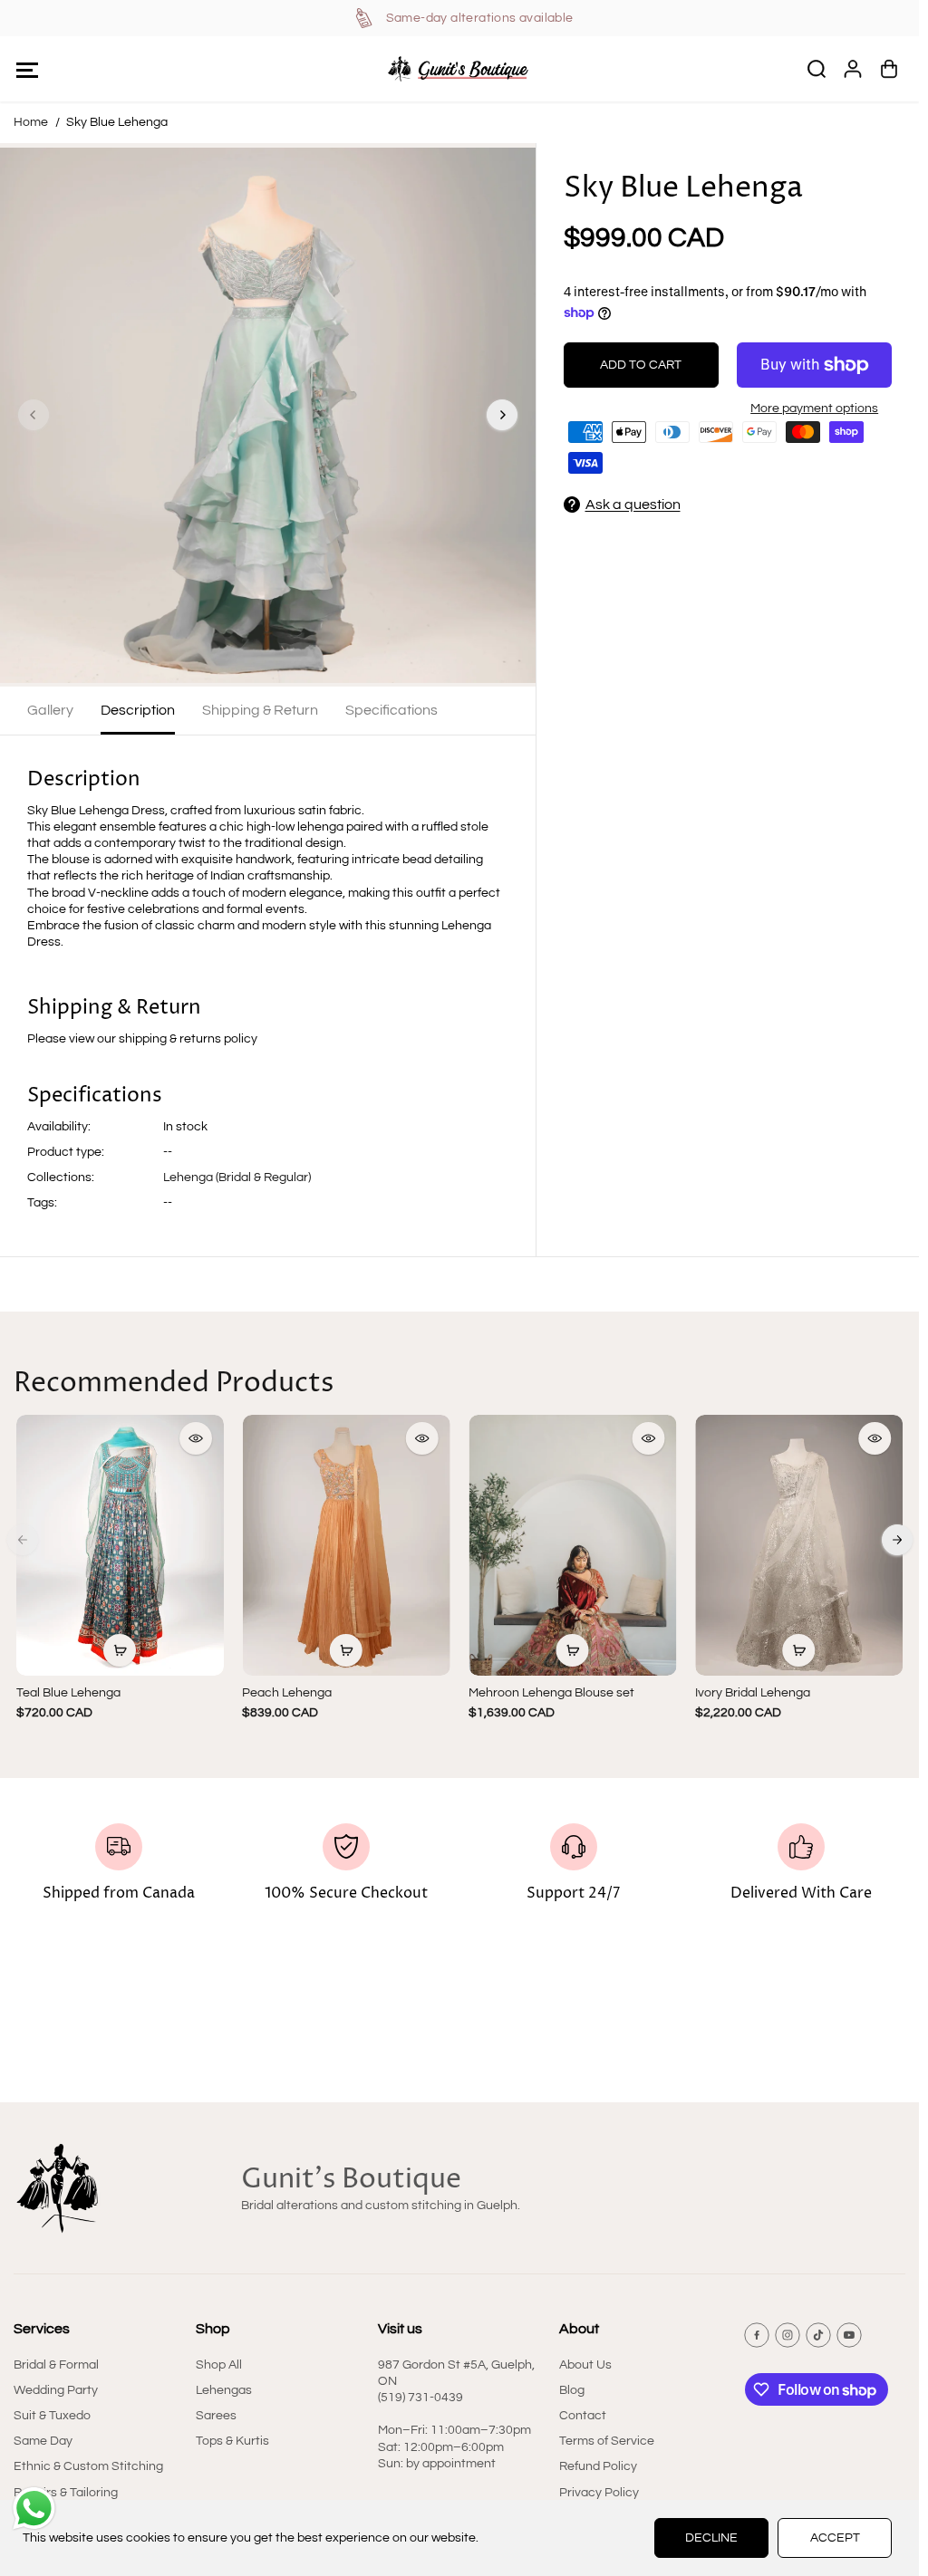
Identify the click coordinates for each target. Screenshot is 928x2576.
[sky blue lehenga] (268, 415)
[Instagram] (788, 2335)
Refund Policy (598, 2466)
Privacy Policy (599, 2493)
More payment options (814, 409)
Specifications (391, 710)
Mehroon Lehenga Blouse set (551, 1693)
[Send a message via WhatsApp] (34, 2509)
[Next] (502, 415)
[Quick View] (196, 1438)
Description (138, 710)
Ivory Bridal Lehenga (753, 1693)
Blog (572, 2390)
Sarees (216, 2416)
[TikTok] (818, 2335)
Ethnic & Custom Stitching (88, 2466)
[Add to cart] (120, 1650)
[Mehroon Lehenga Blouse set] (573, 1545)
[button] (27, 69)
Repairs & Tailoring (66, 2493)
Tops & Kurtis (232, 2441)
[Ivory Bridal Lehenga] (799, 1545)
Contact (583, 2416)
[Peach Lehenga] (346, 1545)
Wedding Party (56, 2390)
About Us (585, 2365)
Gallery (50, 710)
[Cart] (889, 69)
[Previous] (34, 415)
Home (31, 122)
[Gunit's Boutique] (459, 69)
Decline (711, 2538)
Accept (835, 2538)
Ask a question (633, 505)
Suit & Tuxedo (52, 2416)
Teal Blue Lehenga (68, 1693)
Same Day (43, 2441)
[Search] (817, 69)
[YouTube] (849, 2335)
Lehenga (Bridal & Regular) (237, 1177)
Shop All (219, 2365)
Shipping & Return (260, 710)
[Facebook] (757, 2335)
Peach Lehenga (287, 1693)
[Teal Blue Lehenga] (121, 1545)
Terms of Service (607, 2441)
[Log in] (853, 69)
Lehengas (224, 2390)
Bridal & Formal (56, 2365)
